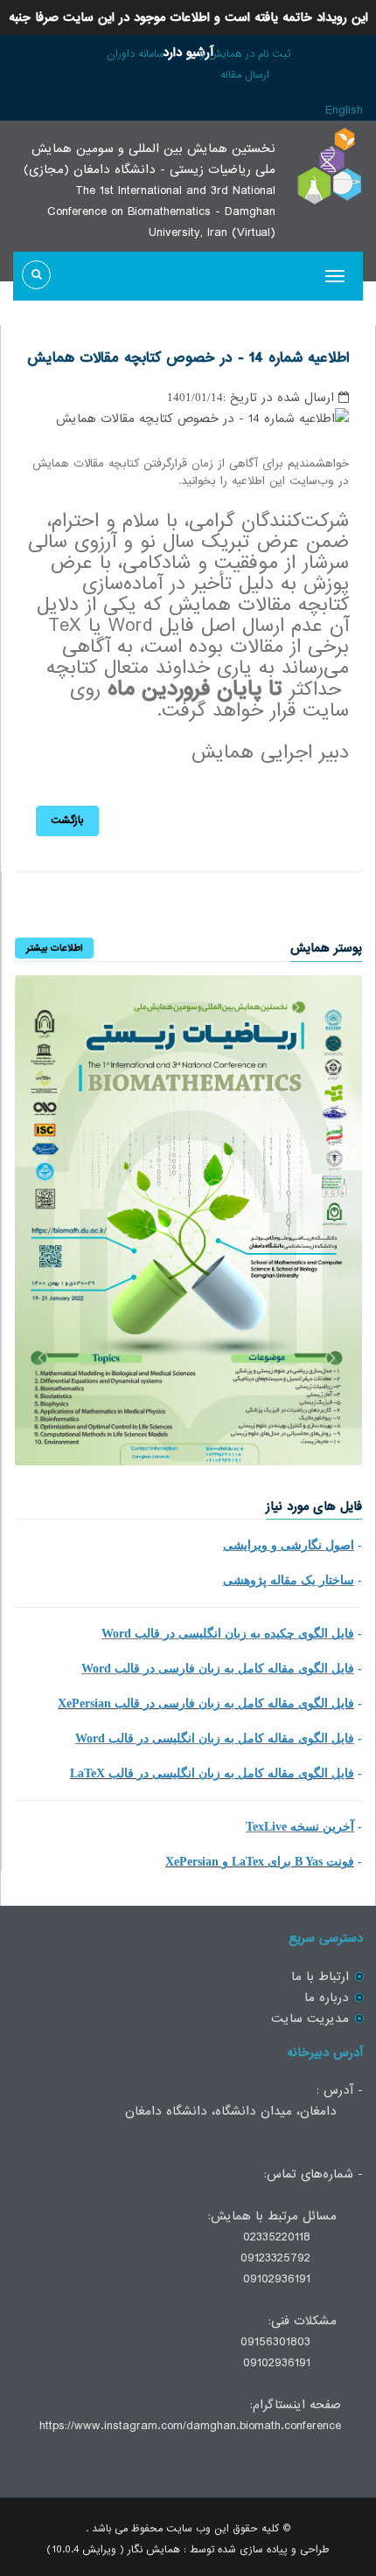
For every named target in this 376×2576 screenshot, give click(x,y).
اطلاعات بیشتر (54, 948)
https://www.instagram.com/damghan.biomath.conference (190, 2426)
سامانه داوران (136, 54)
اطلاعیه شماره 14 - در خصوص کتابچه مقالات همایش (188, 358)
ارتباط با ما (320, 1977)
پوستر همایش (326, 948)
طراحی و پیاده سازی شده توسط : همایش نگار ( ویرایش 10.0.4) (188, 2550)
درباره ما (327, 1998)
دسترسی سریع (326, 1938)
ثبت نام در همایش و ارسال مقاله (245, 65)
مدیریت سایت (310, 2019)
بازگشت (67, 821)
